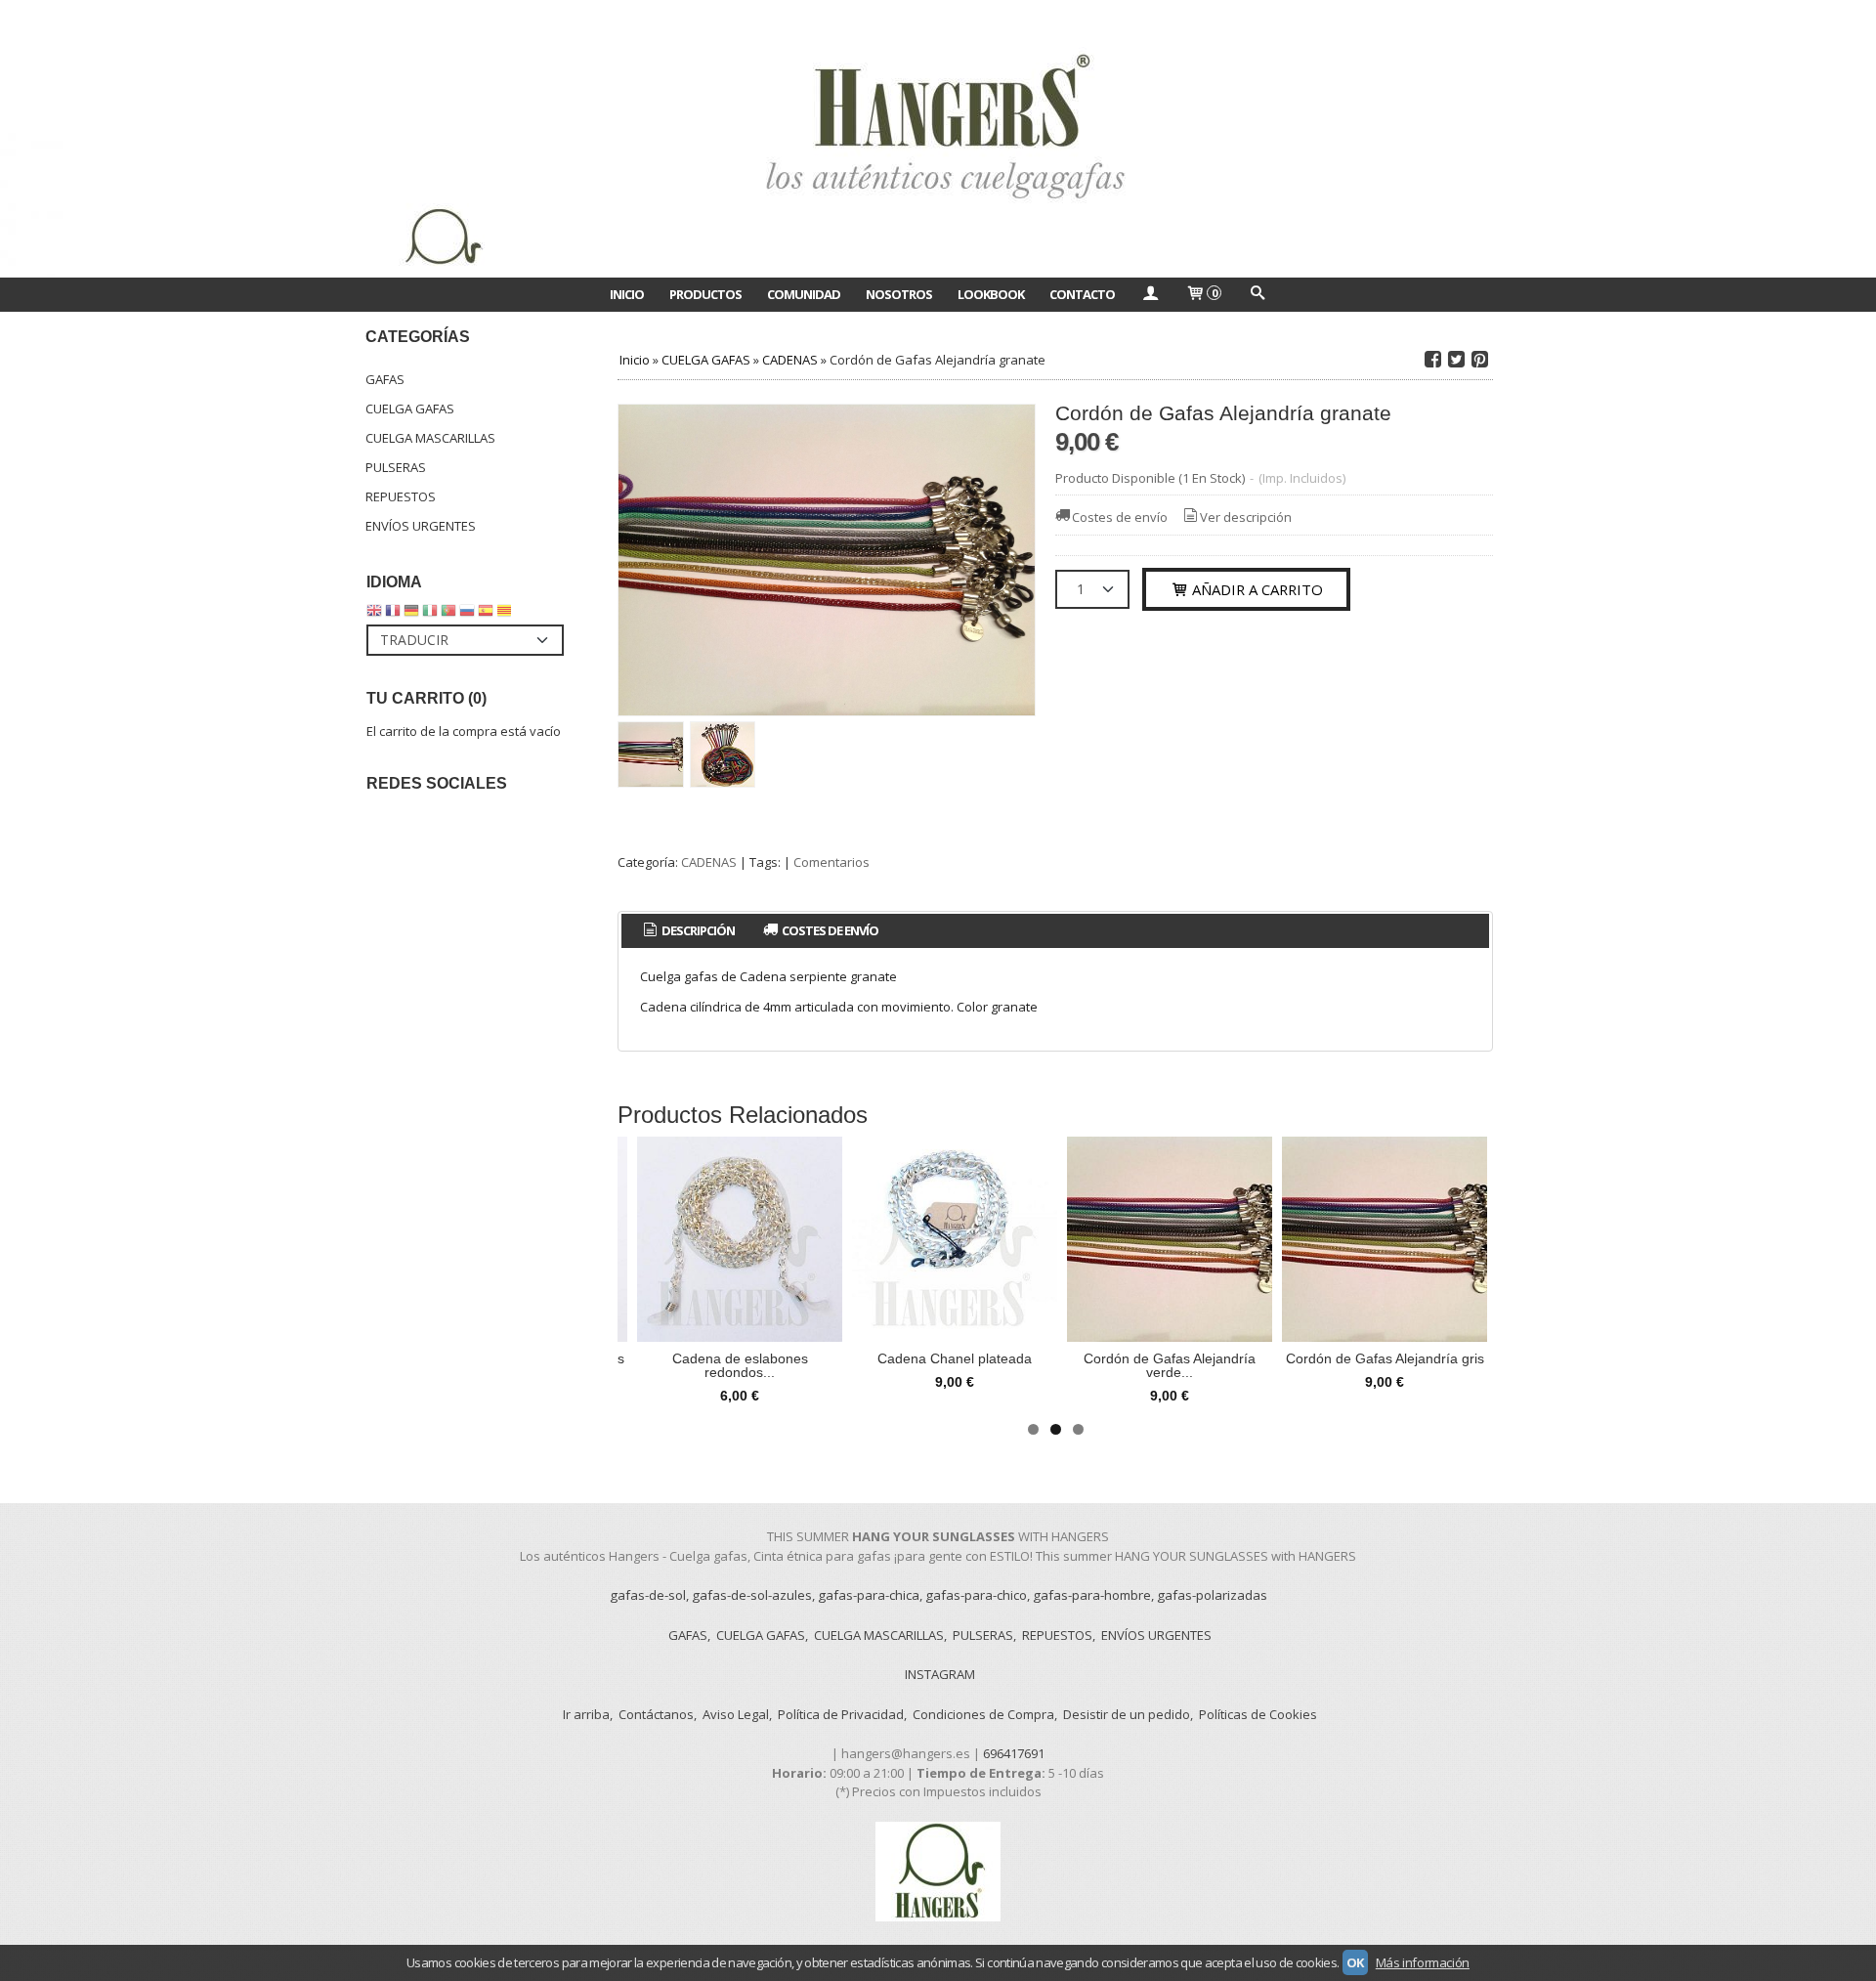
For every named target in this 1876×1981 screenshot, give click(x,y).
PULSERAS (396, 467)
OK (1355, 1962)
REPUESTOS (401, 496)
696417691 (1014, 1753)
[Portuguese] (448, 615)
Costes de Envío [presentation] (829, 930)
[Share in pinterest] (1479, 360)
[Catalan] (506, 615)
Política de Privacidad (841, 1714)
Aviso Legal (736, 1714)
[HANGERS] (938, 139)
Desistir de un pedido (1127, 1714)
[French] (393, 615)
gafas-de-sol (648, 1595)
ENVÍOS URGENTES (421, 526)
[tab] (687, 931)
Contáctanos (656, 1714)
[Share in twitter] (1456, 360)
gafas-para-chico (976, 1595)
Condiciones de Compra (983, 1714)
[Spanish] (486, 615)
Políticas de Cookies (1258, 1714)
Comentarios (831, 862)
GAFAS (385, 379)
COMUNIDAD (804, 294)
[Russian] (467, 615)
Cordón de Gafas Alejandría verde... (1170, 1365)
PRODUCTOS (705, 294)
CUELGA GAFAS (410, 409)
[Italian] (430, 615)
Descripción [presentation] (697, 930)
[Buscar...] (1257, 294)
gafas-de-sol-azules (752, 1595)
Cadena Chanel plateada (955, 1358)
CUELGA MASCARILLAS (430, 438)
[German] (411, 615)
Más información (1423, 1962)
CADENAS (709, 862)
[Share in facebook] (1432, 360)
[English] (374, 615)
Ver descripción (1246, 517)
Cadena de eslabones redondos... (740, 1365)
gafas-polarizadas (1212, 1595)
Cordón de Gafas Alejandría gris (1385, 1358)
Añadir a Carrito (1256, 589)
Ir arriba (586, 1714)
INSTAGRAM (940, 1674)
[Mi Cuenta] (1150, 294)
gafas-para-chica (869, 1595)
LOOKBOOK (991, 294)
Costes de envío (1120, 517)
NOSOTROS (899, 294)
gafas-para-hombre (1092, 1595)
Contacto (1082, 294)
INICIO (627, 294)
